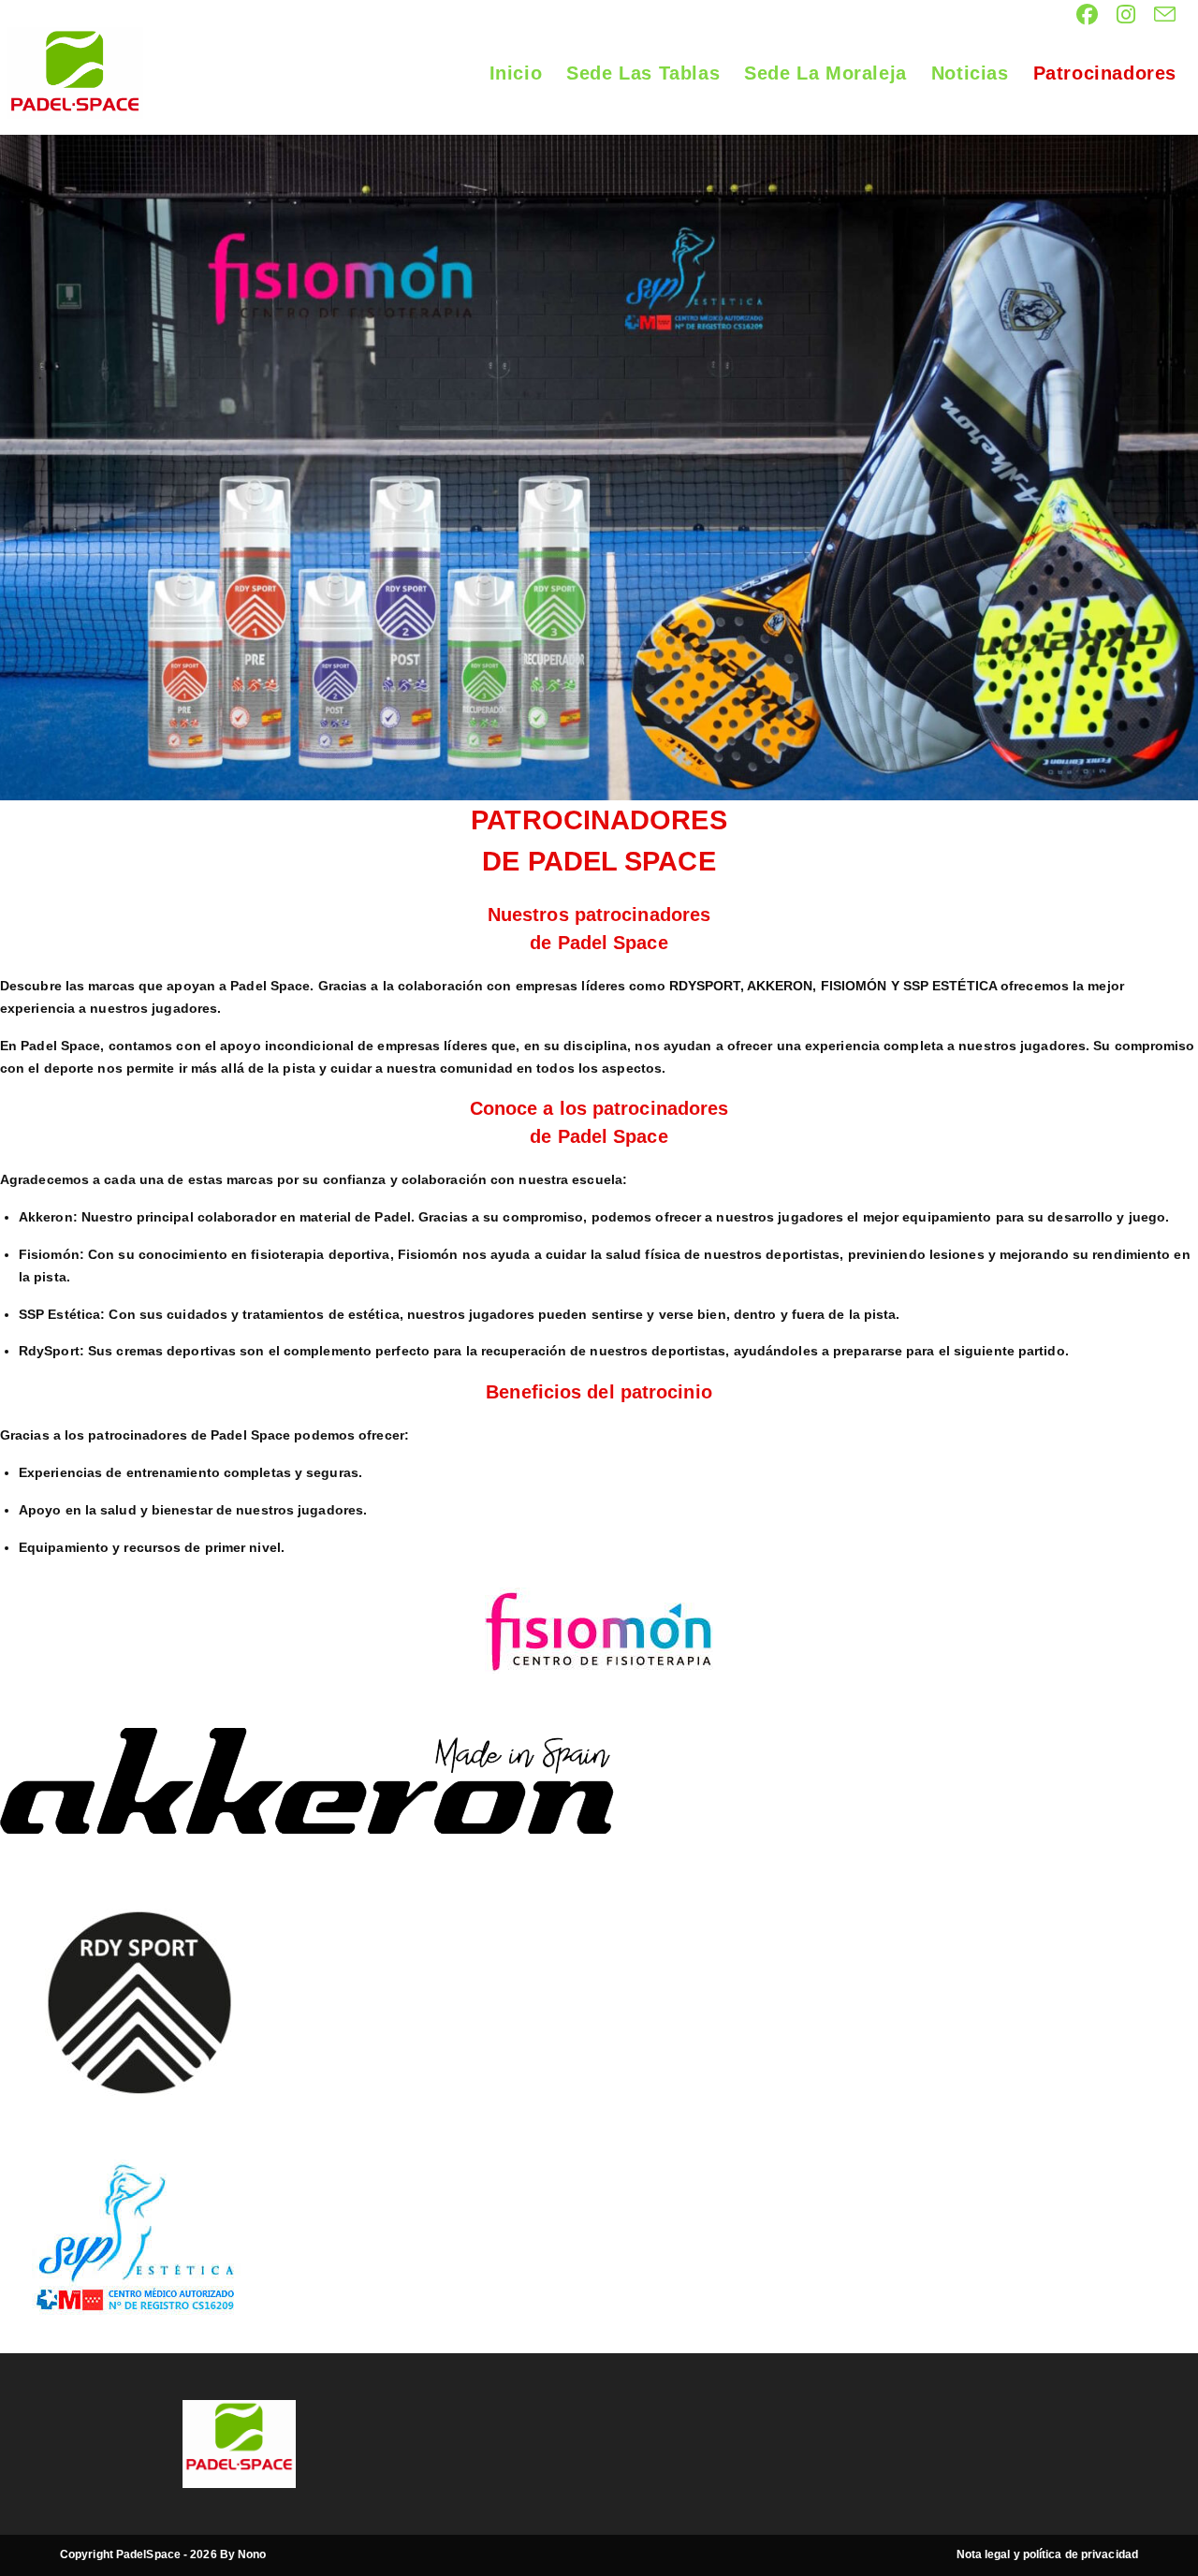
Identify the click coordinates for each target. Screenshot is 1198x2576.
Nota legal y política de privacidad (1048, 2554)
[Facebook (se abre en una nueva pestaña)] (1087, 15)
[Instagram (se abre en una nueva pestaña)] (1126, 15)
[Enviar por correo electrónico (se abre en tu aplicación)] (1160, 15)
